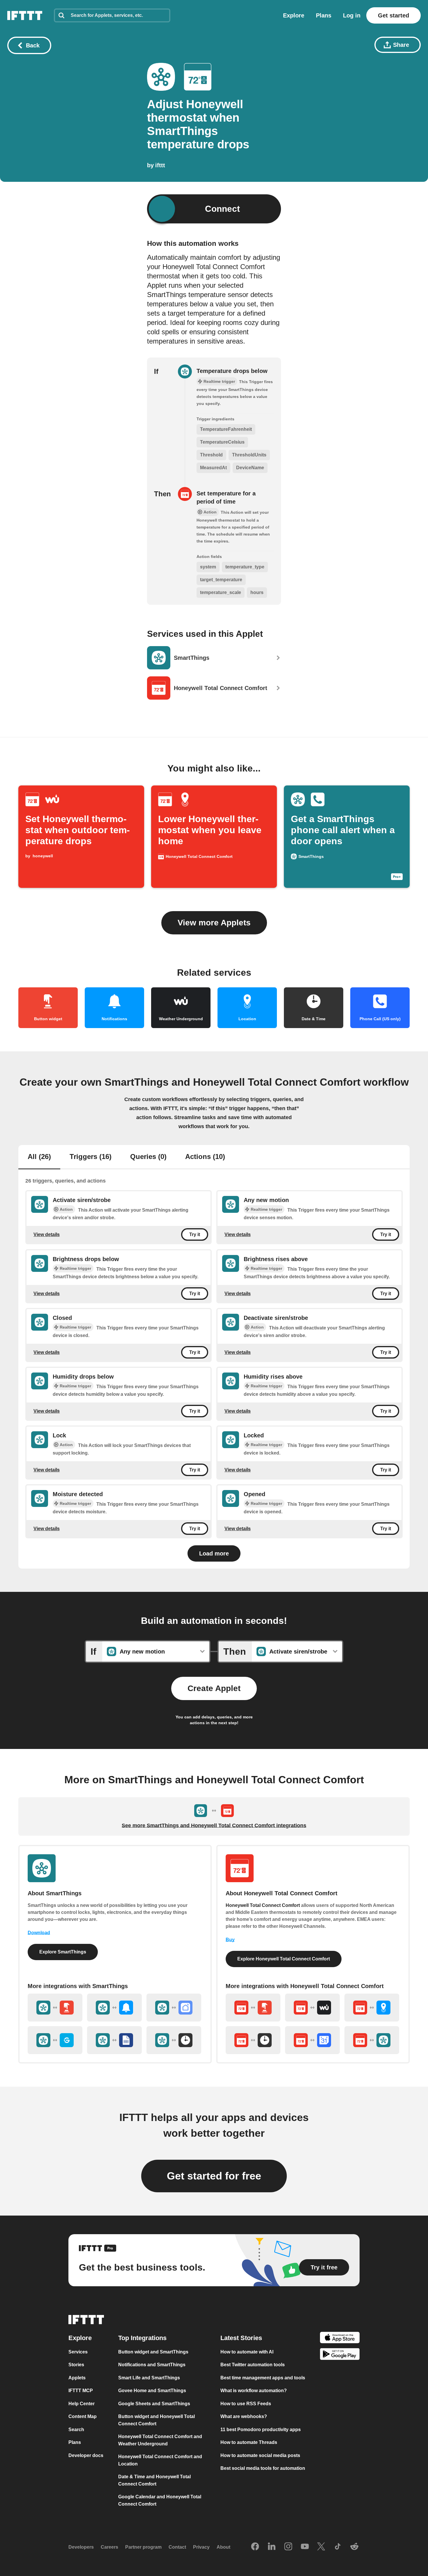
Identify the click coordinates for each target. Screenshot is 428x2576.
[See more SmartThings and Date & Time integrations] (174, 2040)
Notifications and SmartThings (152, 2365)
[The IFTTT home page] (25, 15)
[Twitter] (321, 2547)
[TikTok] (338, 2547)
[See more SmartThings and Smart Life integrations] (174, 2008)
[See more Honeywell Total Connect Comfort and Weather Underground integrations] (312, 2008)
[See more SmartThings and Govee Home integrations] (55, 2040)
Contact (177, 2547)
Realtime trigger (266, 1209)
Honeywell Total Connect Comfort (263, 1905)
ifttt (160, 165)
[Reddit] (354, 2547)
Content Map (83, 2416)
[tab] (39, 1157)
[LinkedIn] (272, 2547)
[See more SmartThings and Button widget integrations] (55, 2008)
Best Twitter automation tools (253, 2365)
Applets (77, 2378)
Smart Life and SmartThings (149, 2378)
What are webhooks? (244, 2416)
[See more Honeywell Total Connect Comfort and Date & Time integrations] (253, 2040)
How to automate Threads (249, 2442)
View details (47, 1234)
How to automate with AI (247, 2352)
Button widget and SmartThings (153, 2352)
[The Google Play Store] (340, 2355)
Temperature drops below (232, 371)
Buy (230, 1940)
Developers (81, 2547)
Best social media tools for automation (263, 2468)
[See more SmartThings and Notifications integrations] (114, 2008)
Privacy (201, 2547)
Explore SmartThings (63, 1952)
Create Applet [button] (214, 1688)
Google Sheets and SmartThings (154, 2404)
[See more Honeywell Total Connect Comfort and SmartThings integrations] (372, 2040)
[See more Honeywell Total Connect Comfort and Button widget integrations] (253, 2008)
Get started (393, 15)
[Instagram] (288, 2547)
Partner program (143, 2547)
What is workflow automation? (254, 2391)
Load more (214, 1553)
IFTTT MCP (81, 2391)
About (223, 2547)
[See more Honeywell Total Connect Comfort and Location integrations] (372, 2008)
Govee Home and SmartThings (152, 2391)
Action (66, 1209)
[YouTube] (305, 2547)
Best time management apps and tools (263, 2378)
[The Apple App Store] (340, 2338)
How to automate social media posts (260, 2455)
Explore (294, 15)
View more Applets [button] (214, 923)
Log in (352, 15)
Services (78, 2352)
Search (76, 2430)
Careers (109, 2547)
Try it (195, 1234)
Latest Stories (241, 2338)
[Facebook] (255, 2547)
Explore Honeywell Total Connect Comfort (284, 1959)
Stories (76, 2365)
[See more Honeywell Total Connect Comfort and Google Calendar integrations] (312, 2040)
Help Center (82, 2404)
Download (39, 1933)
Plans (324, 15)
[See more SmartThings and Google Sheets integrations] (114, 2040)
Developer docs (86, 2455)
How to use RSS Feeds (246, 2404)
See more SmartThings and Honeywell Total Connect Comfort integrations (214, 1825)
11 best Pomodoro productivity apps (261, 2430)
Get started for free (214, 2176)
